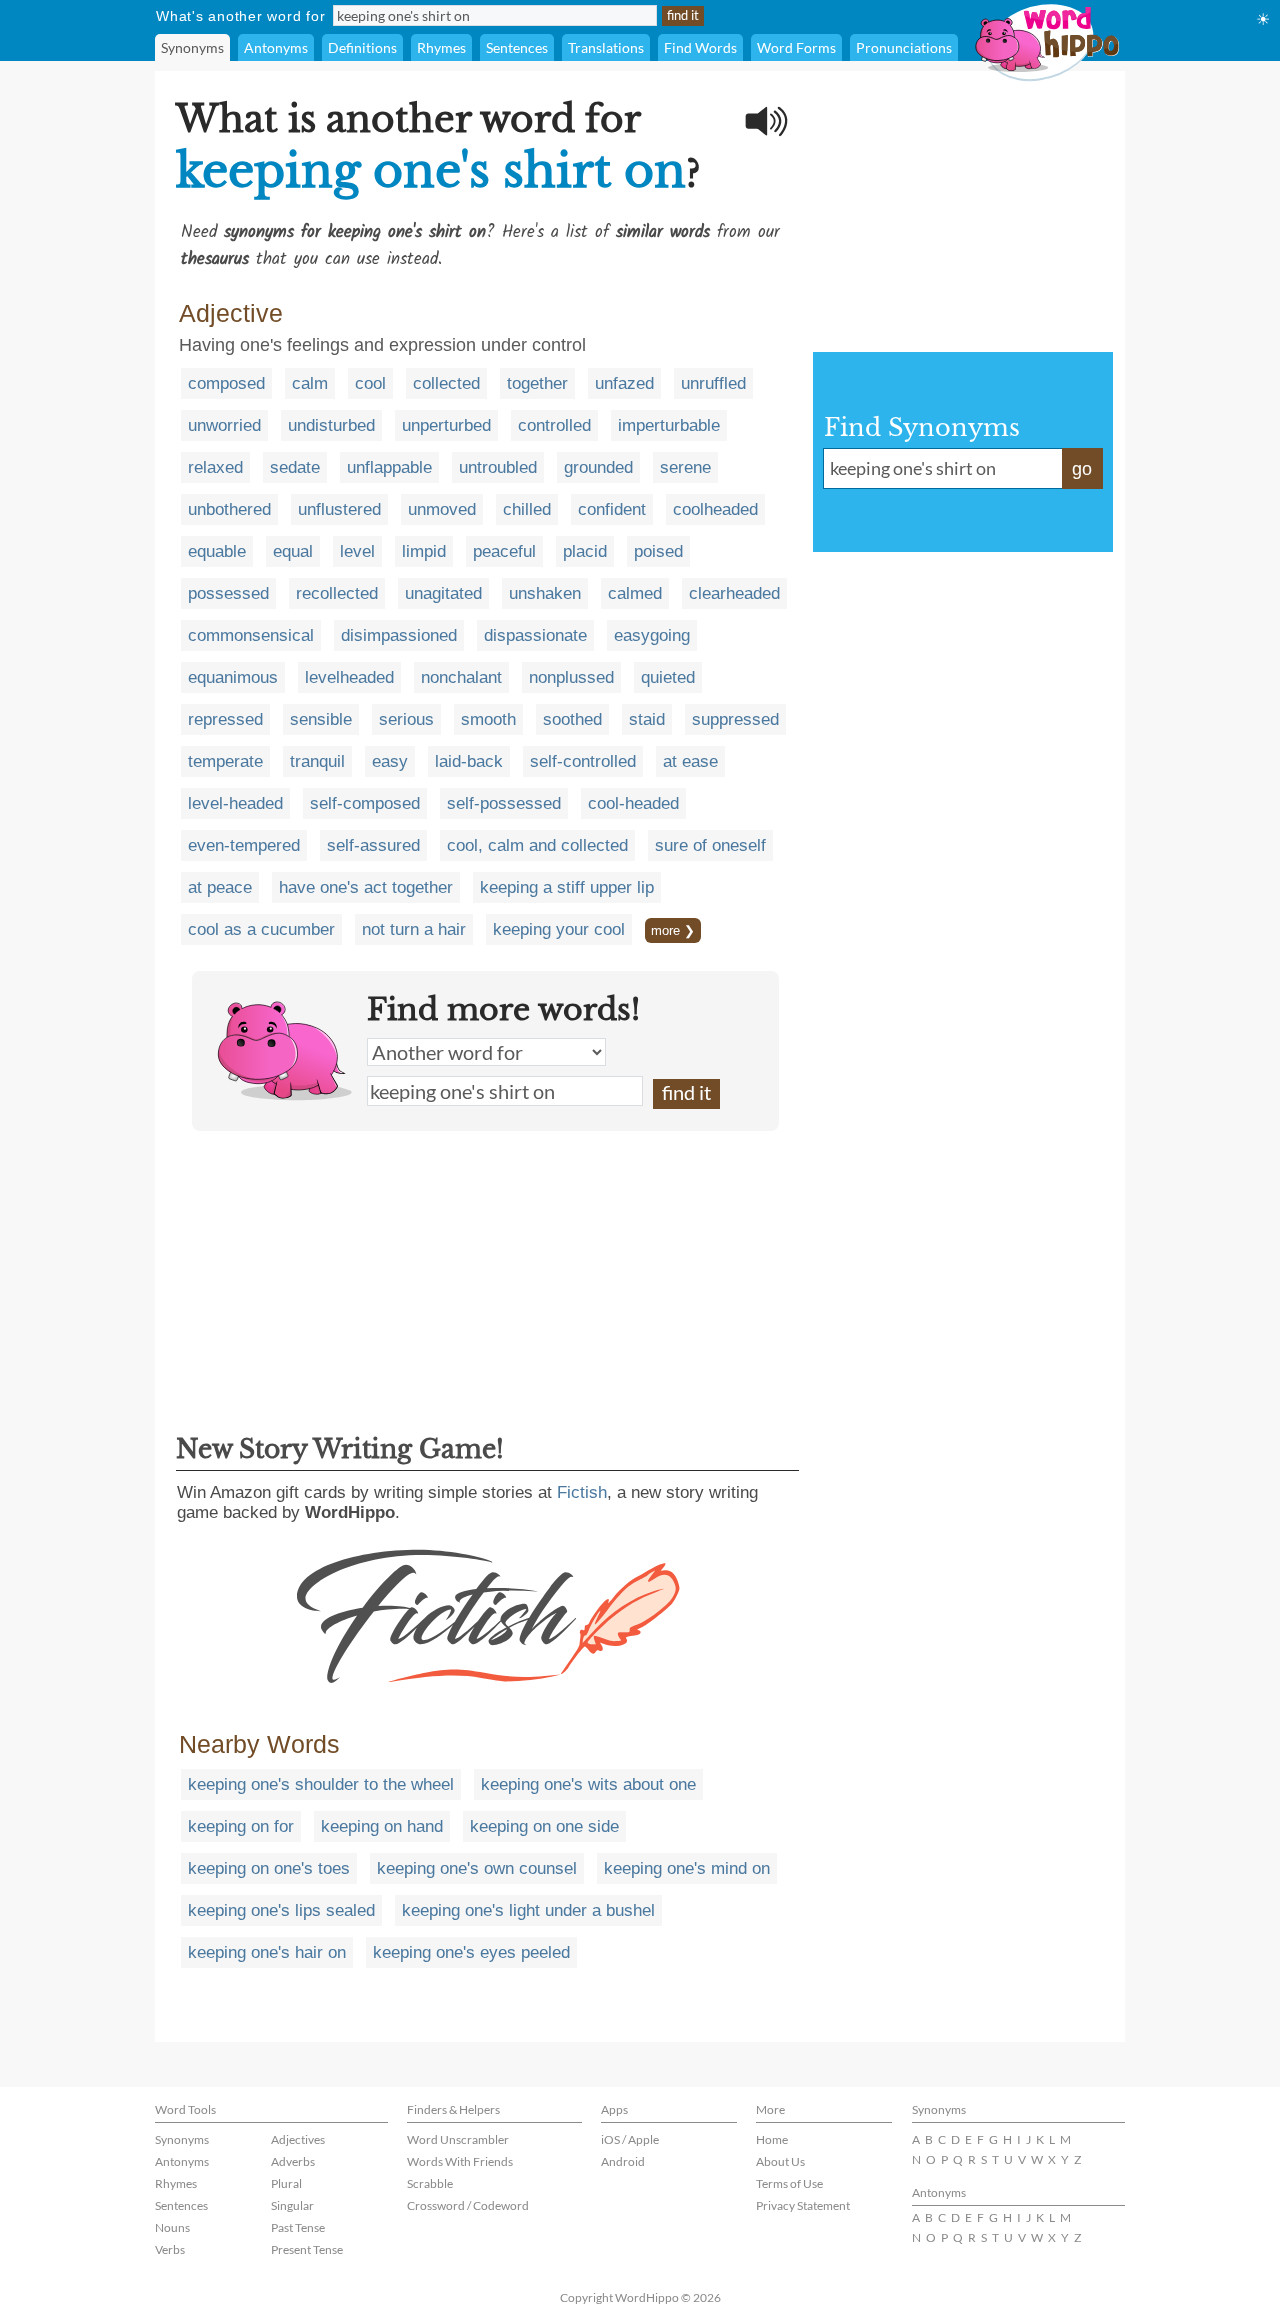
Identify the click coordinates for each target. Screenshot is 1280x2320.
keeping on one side (544, 1826)
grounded (598, 467)
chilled (527, 509)
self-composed (365, 803)
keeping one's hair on (267, 1952)
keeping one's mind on (687, 1868)
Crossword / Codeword (468, 2205)
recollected (337, 593)
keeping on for (241, 1826)
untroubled (498, 467)
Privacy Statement (803, 2205)
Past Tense (298, 2227)
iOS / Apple (630, 2139)
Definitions (362, 47)
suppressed (735, 719)
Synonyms (192, 47)
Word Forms (796, 47)
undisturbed (331, 425)
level (357, 551)
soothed (572, 719)
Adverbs (293, 2161)
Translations (606, 47)
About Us (780, 2161)
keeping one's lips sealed (281, 1910)
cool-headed (633, 803)
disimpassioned (399, 635)
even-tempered (244, 845)
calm (310, 383)
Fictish (582, 1492)
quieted (668, 677)
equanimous (233, 677)
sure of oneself (710, 845)
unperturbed (446, 425)
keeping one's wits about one (588, 1784)
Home (772, 2139)
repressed (225, 719)
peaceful (504, 551)
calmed (635, 593)
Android (623, 2161)
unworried (224, 425)
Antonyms (276, 47)
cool (370, 383)
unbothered (229, 509)
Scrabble (430, 2183)
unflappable (389, 467)
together (537, 383)
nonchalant (461, 677)
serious (406, 719)
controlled (554, 425)
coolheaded (715, 509)
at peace (220, 887)
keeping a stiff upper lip (567, 887)
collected (446, 383)
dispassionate (535, 635)
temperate (225, 761)
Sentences (517, 47)
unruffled (713, 383)
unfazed (624, 383)
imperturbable (669, 425)
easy (390, 761)
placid (585, 551)
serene (685, 467)
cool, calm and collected (537, 845)
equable (217, 551)
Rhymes (441, 47)
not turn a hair (414, 929)
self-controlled (583, 761)
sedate (295, 467)
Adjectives (298, 2139)
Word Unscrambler (458, 2139)
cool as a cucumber (261, 929)
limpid (424, 551)
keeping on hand (382, 1826)
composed (226, 383)
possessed (228, 593)
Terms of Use (789, 2183)
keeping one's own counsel (477, 1868)
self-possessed (504, 803)
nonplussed (571, 677)
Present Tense (307, 2249)
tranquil (317, 761)
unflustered (339, 509)
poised (658, 551)
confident (612, 509)
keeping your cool (559, 929)
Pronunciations (904, 47)
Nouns (172, 2227)
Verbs (170, 2249)
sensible (321, 719)
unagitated (443, 593)
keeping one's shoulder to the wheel (321, 1784)
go (1082, 469)
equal (293, 551)
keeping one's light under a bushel (528, 1910)
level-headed (235, 803)
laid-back (469, 761)
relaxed (215, 467)
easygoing (652, 635)
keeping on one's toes (269, 1868)
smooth (488, 719)
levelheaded (349, 677)
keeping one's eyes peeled (471, 1952)
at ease (690, 761)
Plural (286, 2183)
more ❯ (673, 930)
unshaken (545, 593)
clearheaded (734, 593)
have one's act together (366, 887)
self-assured (373, 845)
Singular (292, 2205)
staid (647, 719)
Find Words (700, 47)
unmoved (442, 509)
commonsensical (251, 635)
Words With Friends (460, 2161)
